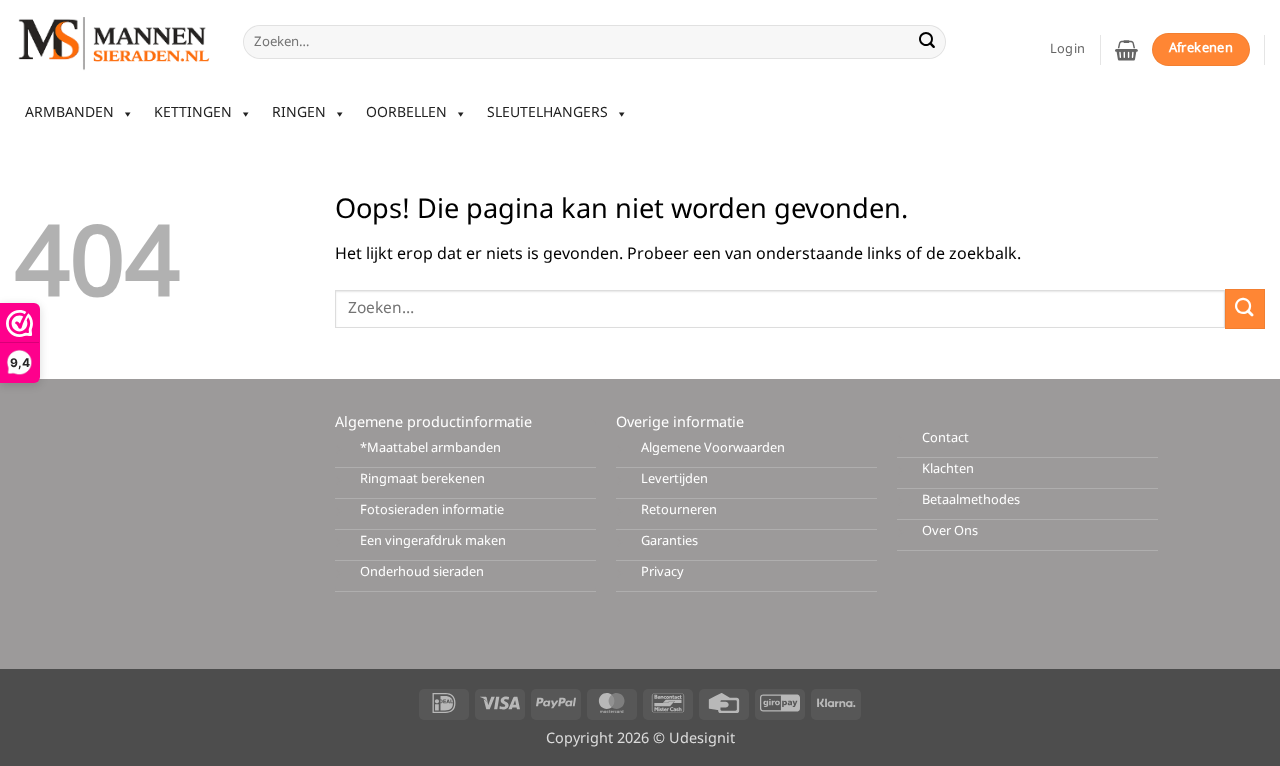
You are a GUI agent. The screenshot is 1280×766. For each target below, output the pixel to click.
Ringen (299, 113)
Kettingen (193, 113)
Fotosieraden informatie (432, 510)
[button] (1126, 50)
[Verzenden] (927, 42)
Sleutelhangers (547, 113)
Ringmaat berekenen (422, 479)
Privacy (662, 572)
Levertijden (674, 479)
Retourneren (679, 510)
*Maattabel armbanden (430, 448)
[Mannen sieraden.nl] (114, 42)
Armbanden (69, 113)
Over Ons (950, 531)
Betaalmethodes (971, 500)
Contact (945, 438)
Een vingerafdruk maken (433, 541)
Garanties (669, 541)
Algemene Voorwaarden (713, 448)
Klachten (948, 469)
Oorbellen (406, 113)
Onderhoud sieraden (422, 572)
